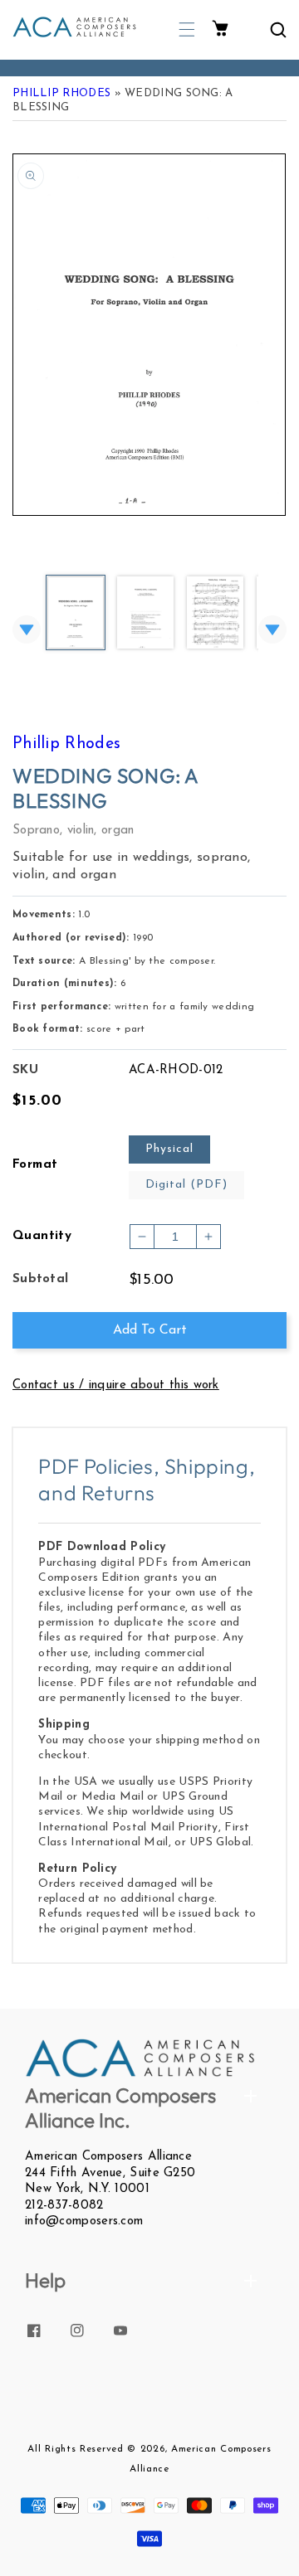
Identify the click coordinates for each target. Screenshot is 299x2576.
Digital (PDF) (186, 1185)
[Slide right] (272, 629)
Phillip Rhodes (61, 93)
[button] (187, 29)
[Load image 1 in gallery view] (76, 614)
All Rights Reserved (75, 2449)
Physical (169, 1149)
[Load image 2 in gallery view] (145, 614)
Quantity (42, 1236)
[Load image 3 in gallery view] (215, 614)
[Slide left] (27, 629)
